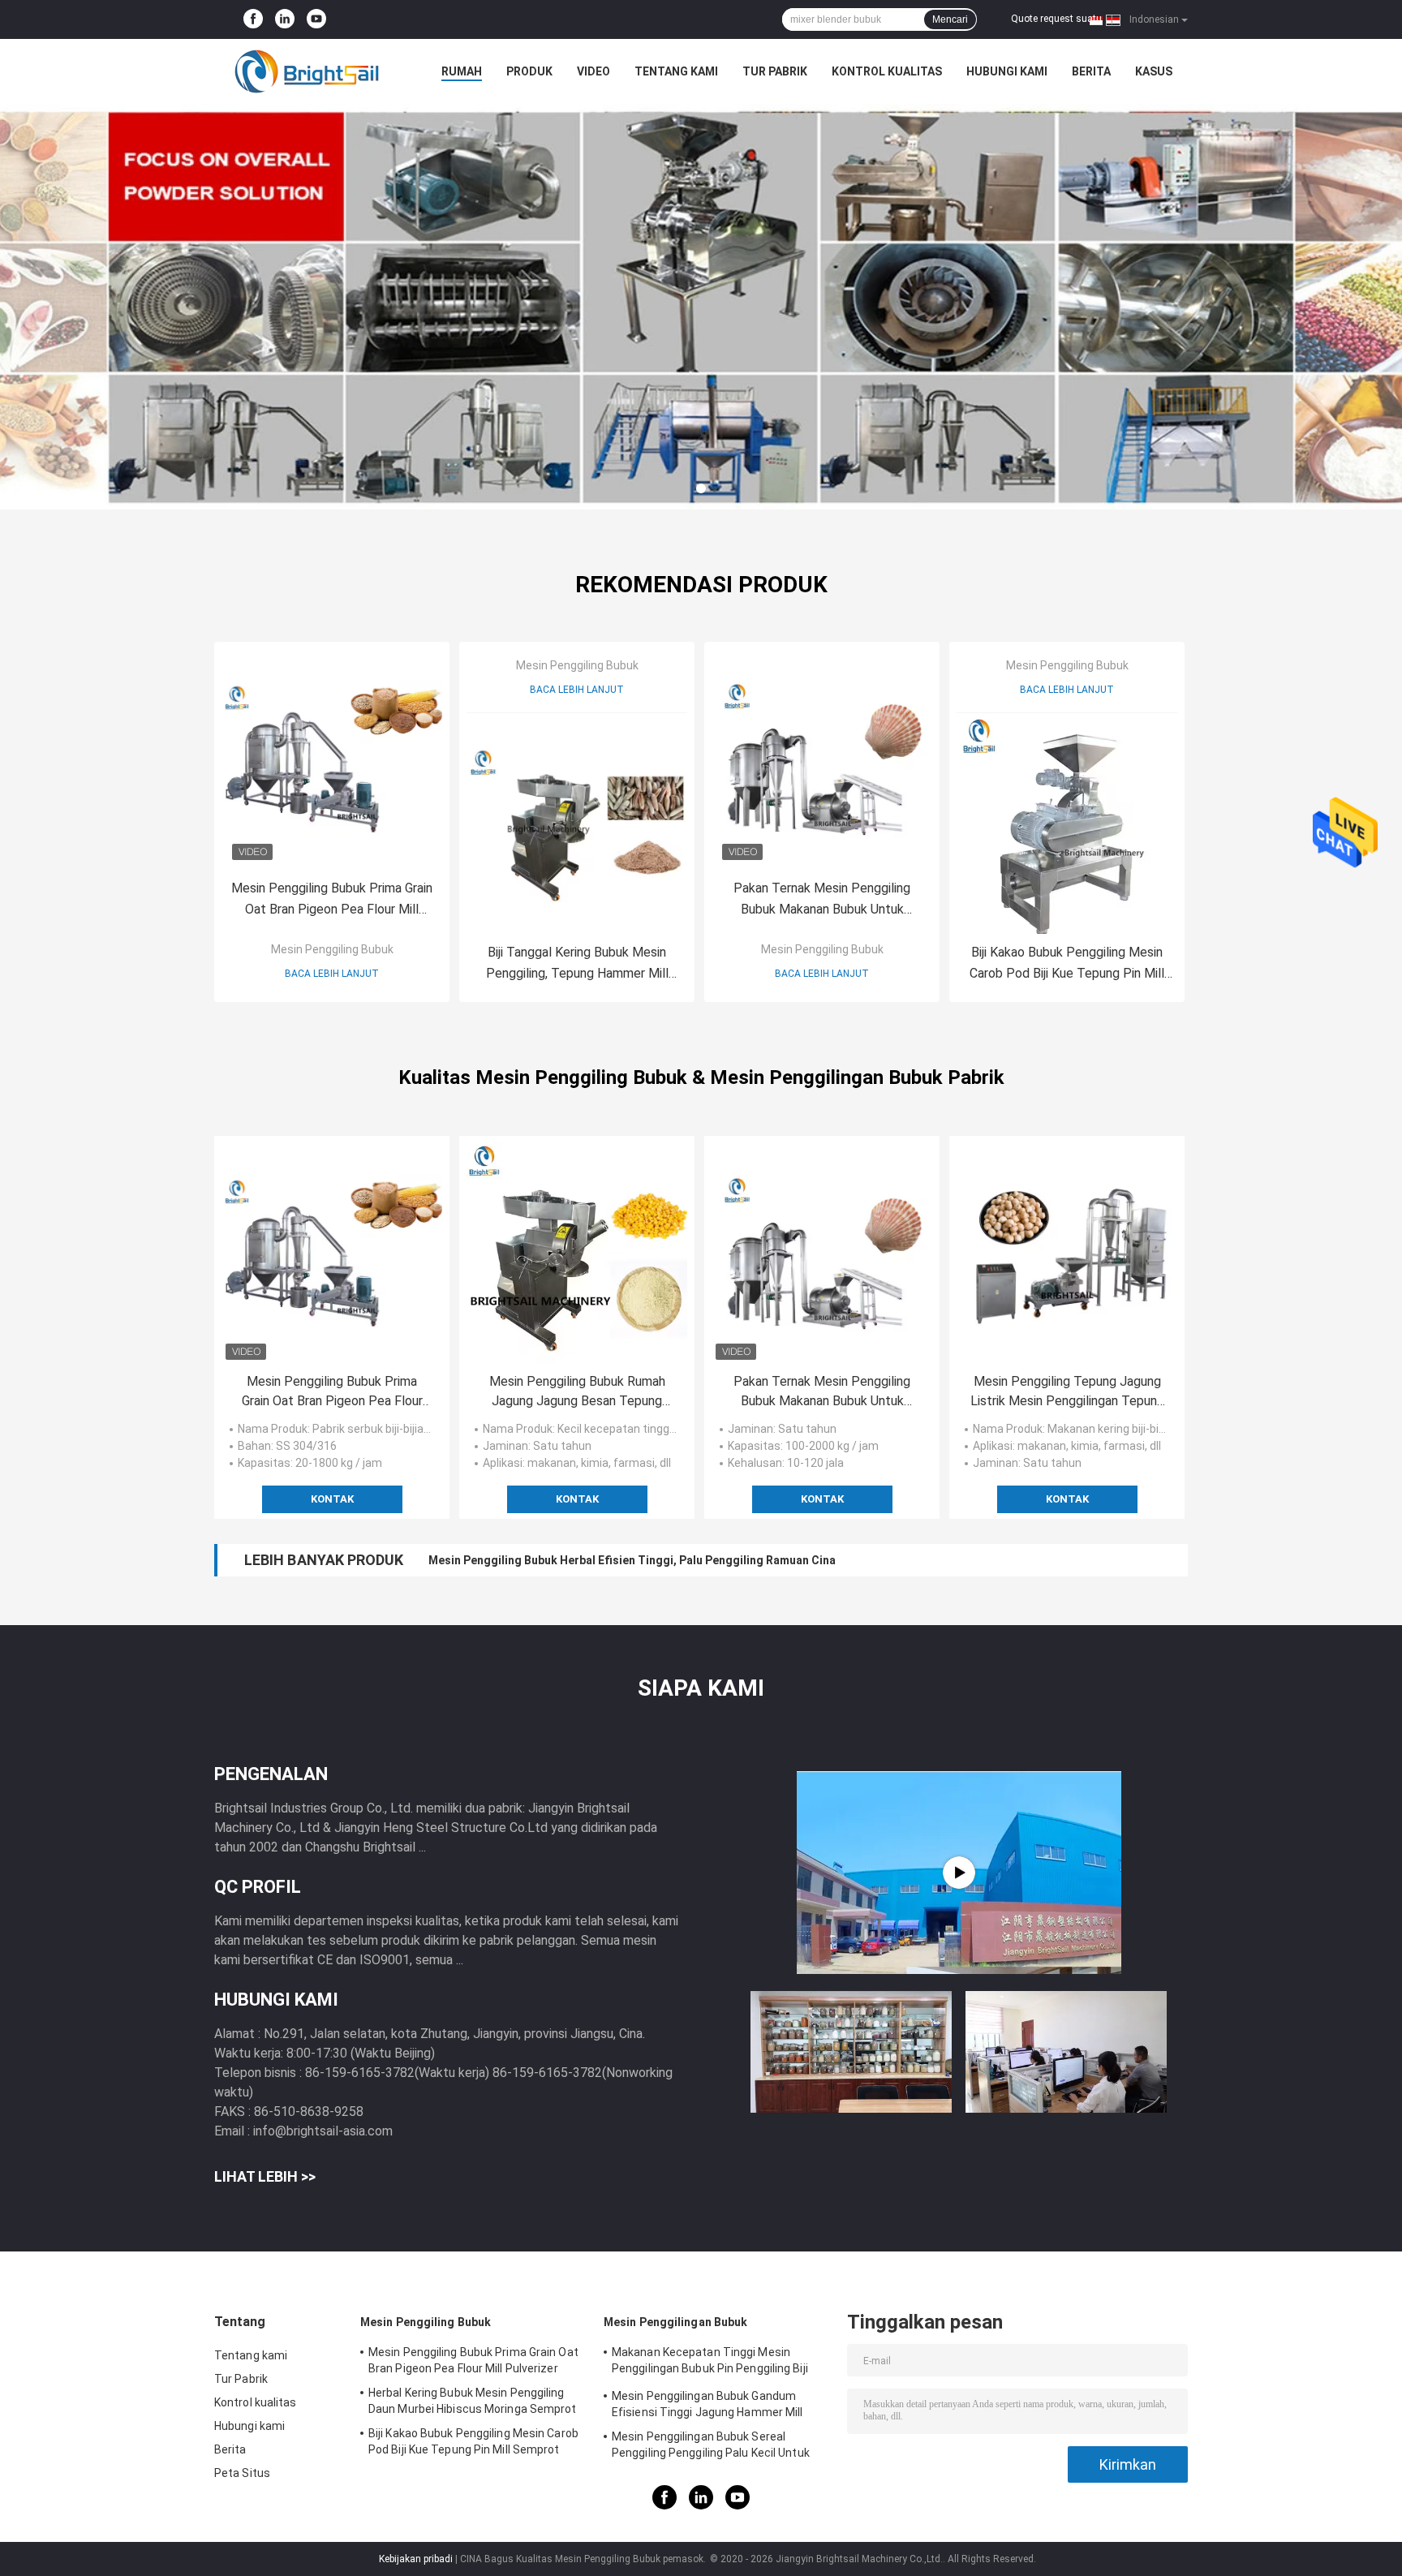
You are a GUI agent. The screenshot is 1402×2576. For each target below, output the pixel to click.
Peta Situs (242, 2473)
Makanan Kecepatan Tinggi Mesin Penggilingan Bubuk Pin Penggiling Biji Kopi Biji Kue (710, 2363)
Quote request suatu (1056, 19)
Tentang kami (676, 71)
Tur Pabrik (775, 71)
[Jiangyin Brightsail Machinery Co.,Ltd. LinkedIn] (285, 19)
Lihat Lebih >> (265, 2176)
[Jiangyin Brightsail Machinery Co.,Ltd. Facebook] (253, 19)
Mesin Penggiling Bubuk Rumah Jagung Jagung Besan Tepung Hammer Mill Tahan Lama (577, 1392)
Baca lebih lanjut (332, 974)
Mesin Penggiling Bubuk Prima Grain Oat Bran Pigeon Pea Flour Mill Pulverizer (332, 900)
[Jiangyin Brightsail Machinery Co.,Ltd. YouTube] (316, 19)
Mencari (950, 19)
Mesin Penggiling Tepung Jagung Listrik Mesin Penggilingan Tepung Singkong (1067, 1392)
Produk (529, 71)
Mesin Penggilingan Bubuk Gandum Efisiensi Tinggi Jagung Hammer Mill (707, 2404)
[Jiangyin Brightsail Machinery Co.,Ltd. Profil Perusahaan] (959, 1873)
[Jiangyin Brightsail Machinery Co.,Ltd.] (303, 71)
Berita (1091, 71)
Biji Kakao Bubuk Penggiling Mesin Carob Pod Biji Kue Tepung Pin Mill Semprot (1067, 964)
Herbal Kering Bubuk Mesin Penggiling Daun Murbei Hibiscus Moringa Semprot (473, 2401)
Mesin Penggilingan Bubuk (675, 2322)
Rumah (462, 71)
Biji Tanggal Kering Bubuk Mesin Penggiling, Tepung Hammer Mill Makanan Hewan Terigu (577, 964)
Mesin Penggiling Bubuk (332, 949)
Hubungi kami (1007, 71)
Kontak (332, 1499)
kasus (1154, 71)
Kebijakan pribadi (416, 2559)
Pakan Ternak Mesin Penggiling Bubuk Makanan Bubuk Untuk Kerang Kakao (822, 900)
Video (593, 71)
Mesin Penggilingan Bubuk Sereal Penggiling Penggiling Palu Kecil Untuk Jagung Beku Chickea (711, 2447)
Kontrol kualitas (887, 71)
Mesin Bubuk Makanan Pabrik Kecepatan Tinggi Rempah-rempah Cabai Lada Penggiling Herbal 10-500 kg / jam (724, 1560)
